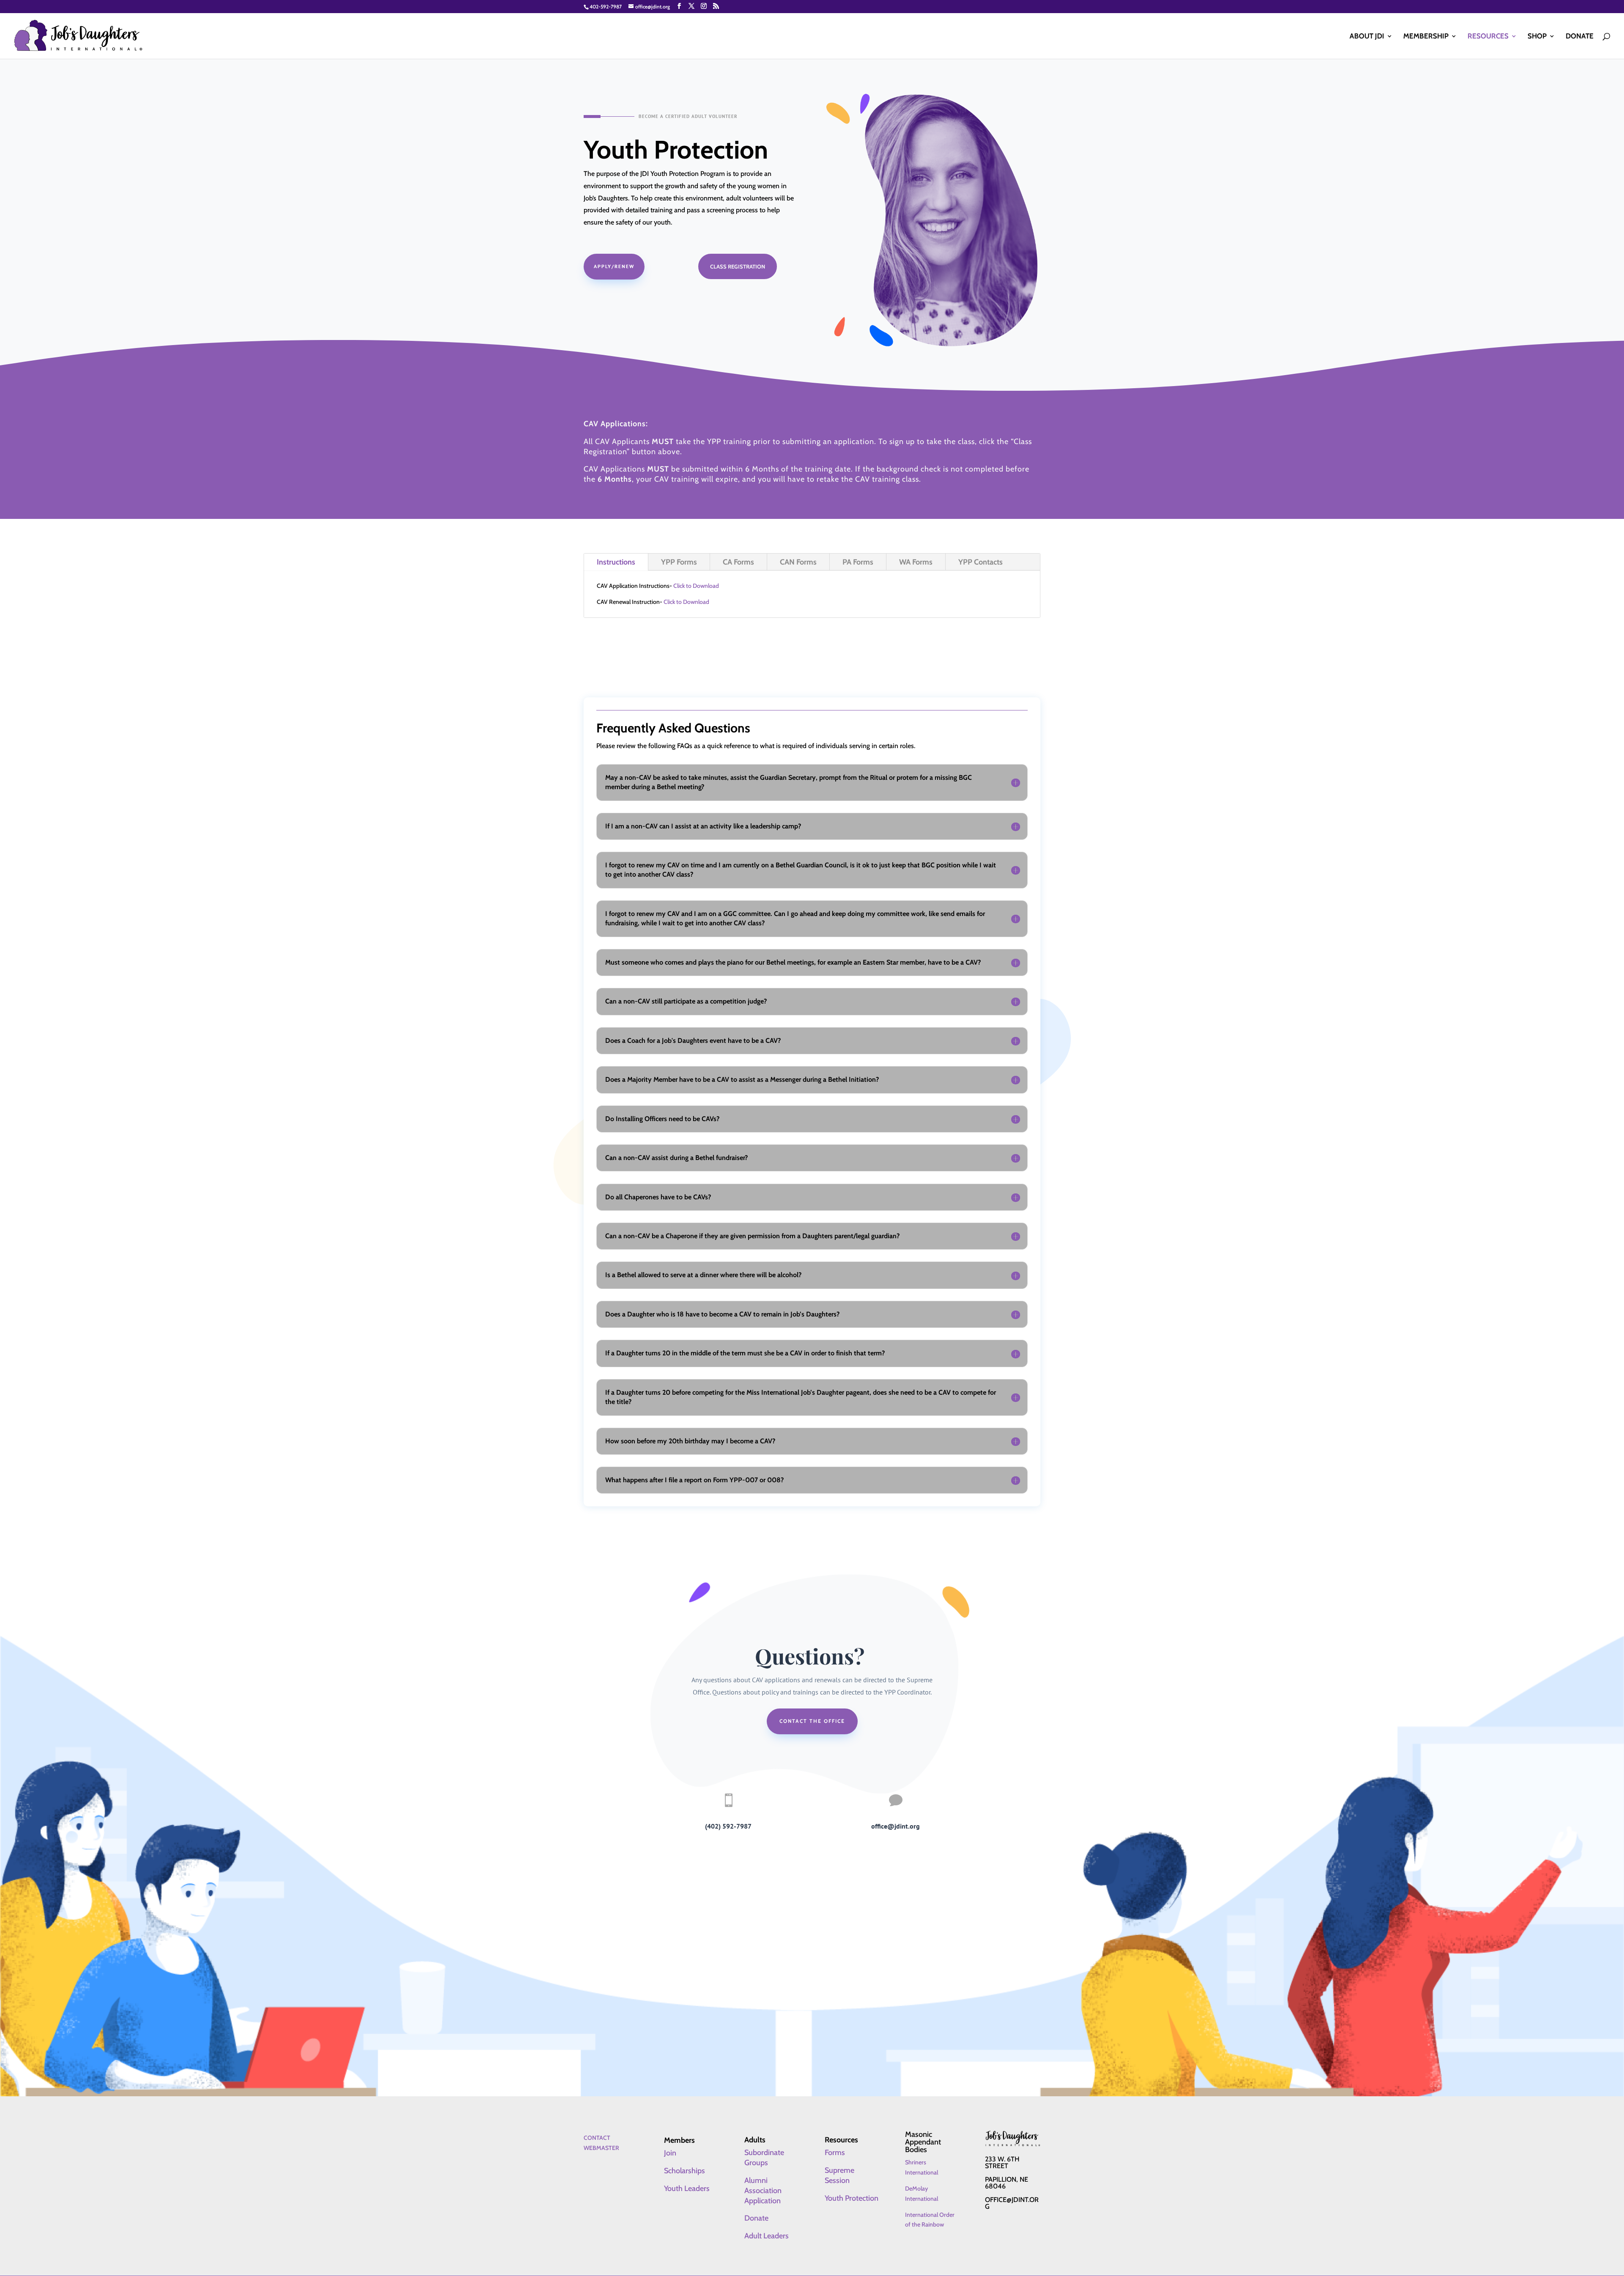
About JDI (1367, 37)
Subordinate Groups (764, 2158)
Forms (835, 2153)
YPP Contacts (981, 562)
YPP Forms (679, 562)
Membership (1426, 37)
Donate (1580, 37)
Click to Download (696, 586)
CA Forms (738, 562)
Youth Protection (852, 2198)
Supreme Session (839, 2175)
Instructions (616, 562)
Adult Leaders (767, 2236)
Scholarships (684, 2171)
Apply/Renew (614, 266)
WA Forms (916, 562)
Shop (1537, 37)
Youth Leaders (687, 2188)
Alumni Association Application (763, 2191)
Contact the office (812, 1721)
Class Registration (738, 266)
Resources (1488, 37)
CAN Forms (798, 562)
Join (670, 2153)
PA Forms (858, 562)
